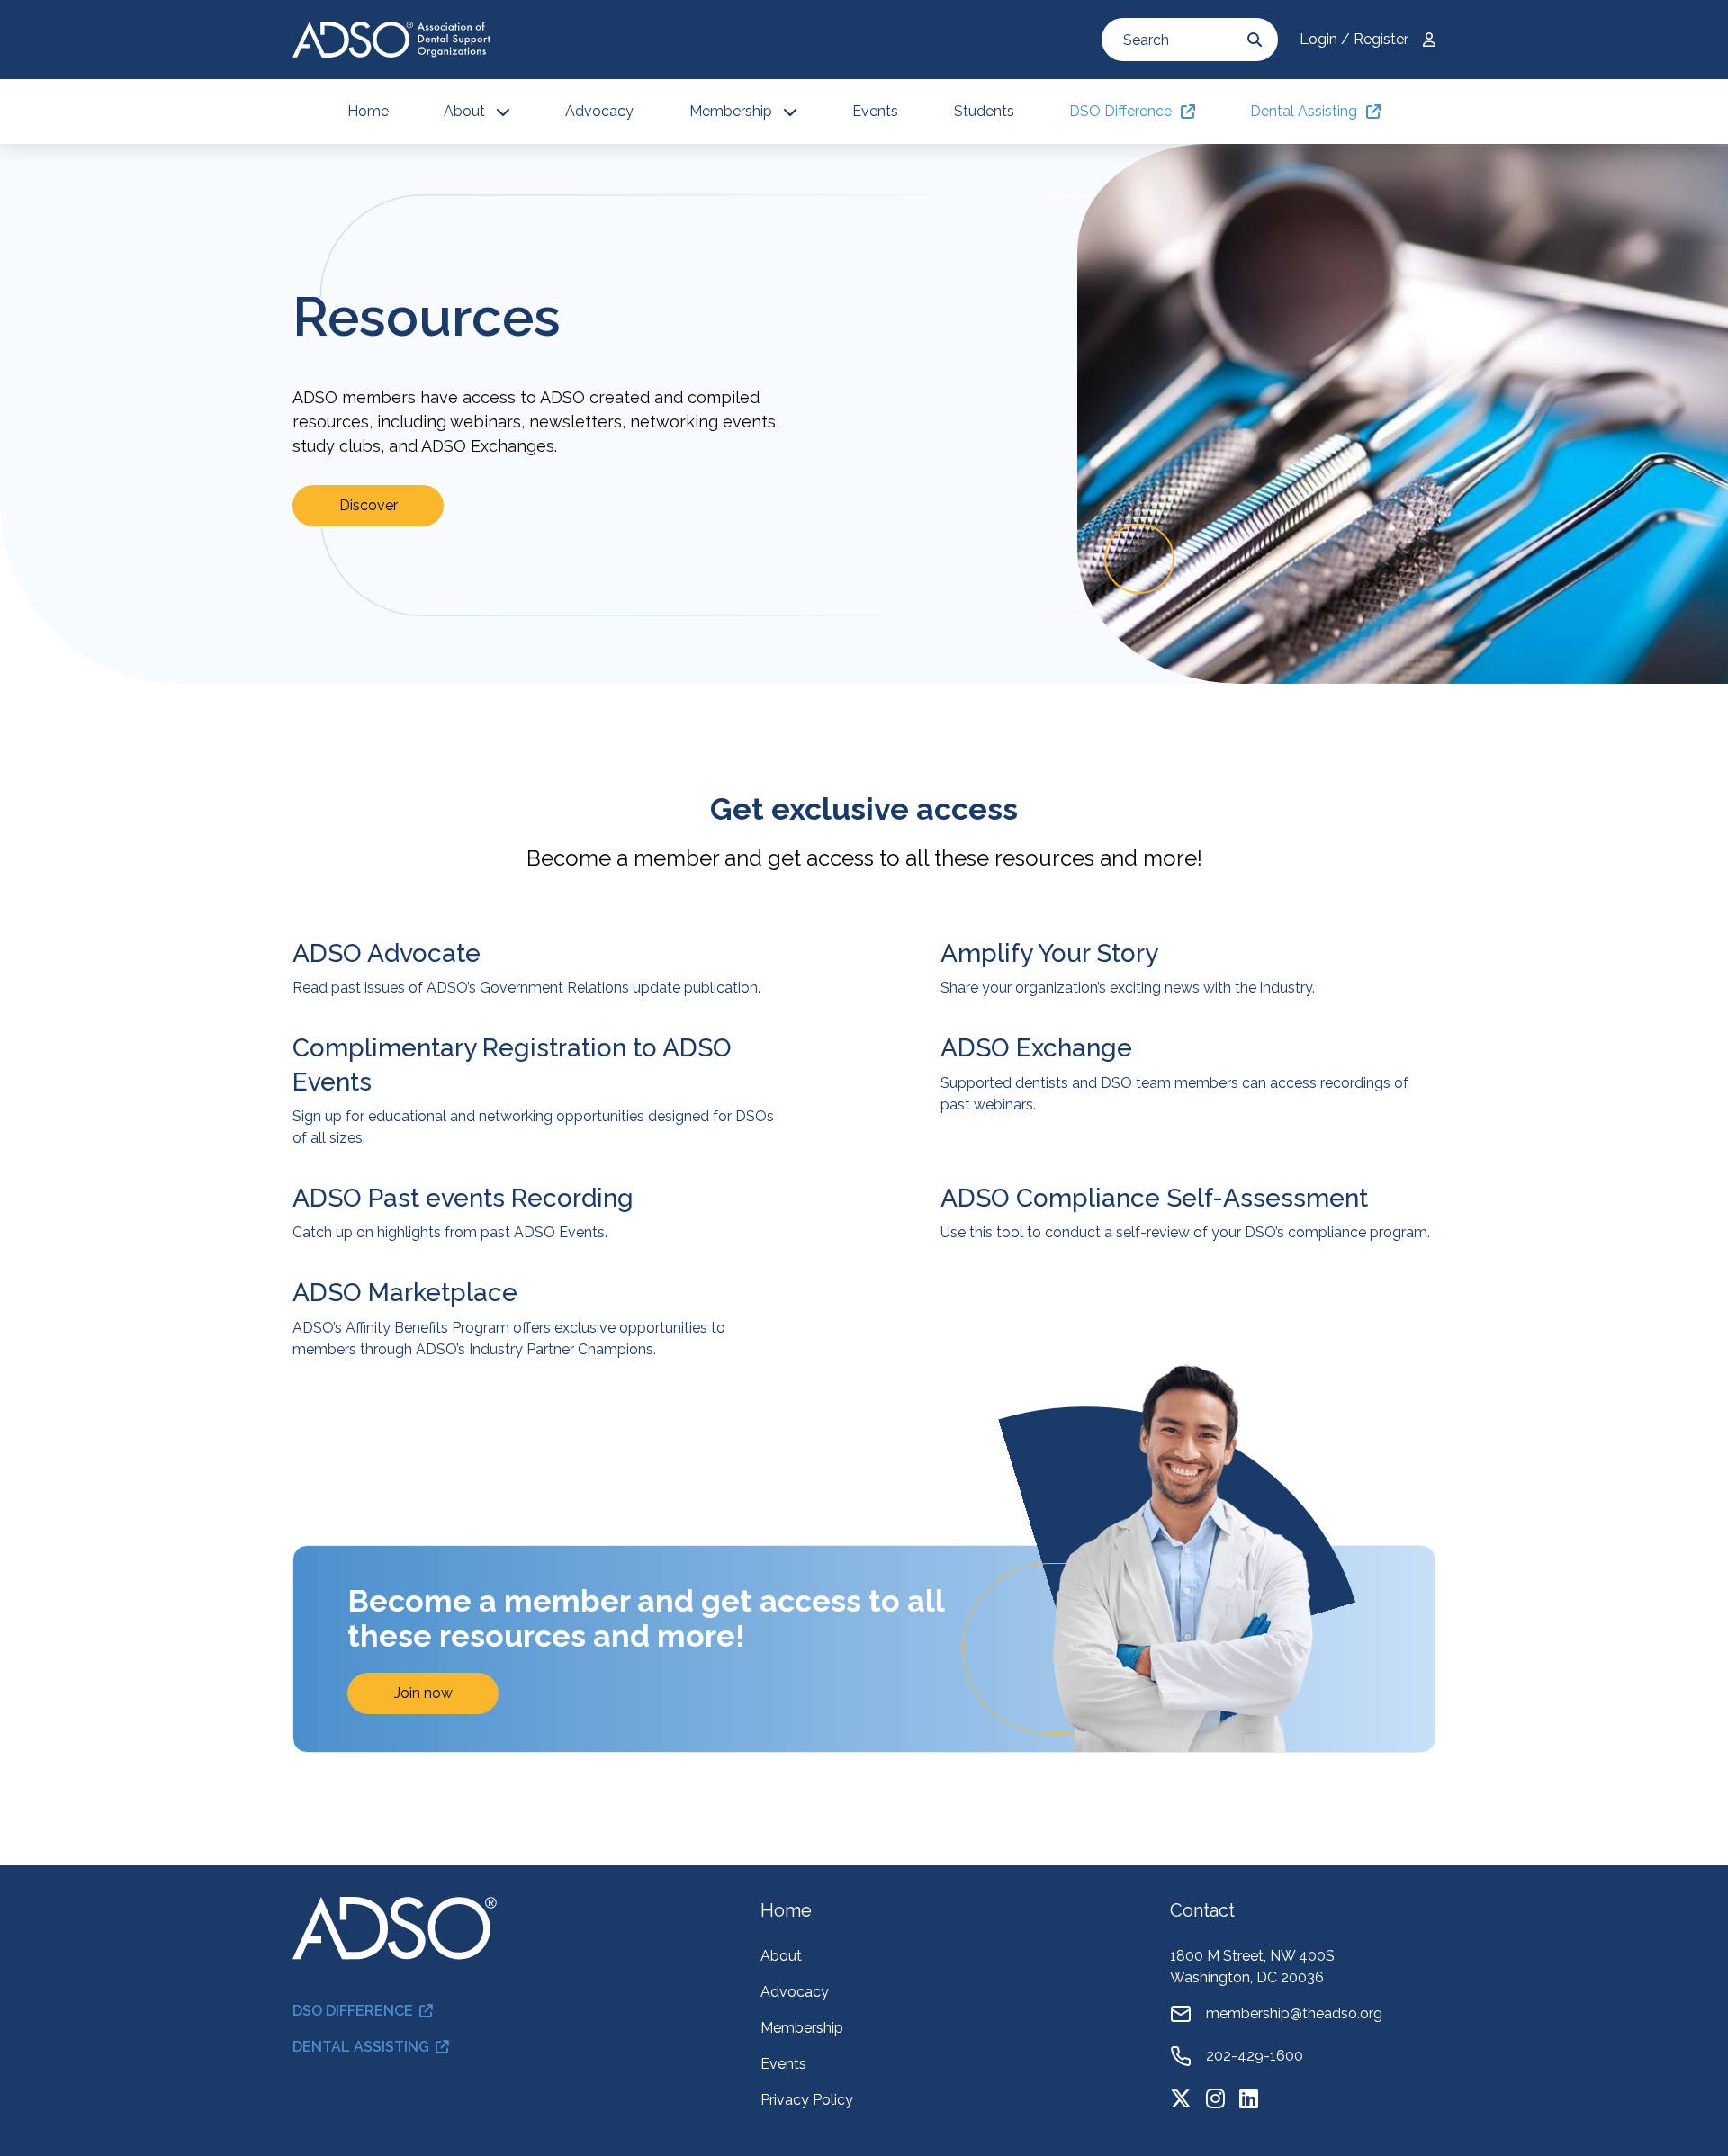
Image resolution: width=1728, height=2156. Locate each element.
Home (786, 1910)
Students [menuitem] (984, 111)
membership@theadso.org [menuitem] (1294, 2013)
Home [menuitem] (368, 111)
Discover (369, 505)
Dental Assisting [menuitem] (1304, 111)
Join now (423, 1693)
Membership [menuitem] (731, 111)
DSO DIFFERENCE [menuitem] (353, 2011)
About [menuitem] (464, 111)
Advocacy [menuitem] (599, 111)
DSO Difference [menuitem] (1120, 111)
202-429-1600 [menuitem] (1255, 2056)
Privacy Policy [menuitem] (807, 2100)
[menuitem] (1181, 2098)
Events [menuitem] (875, 111)
